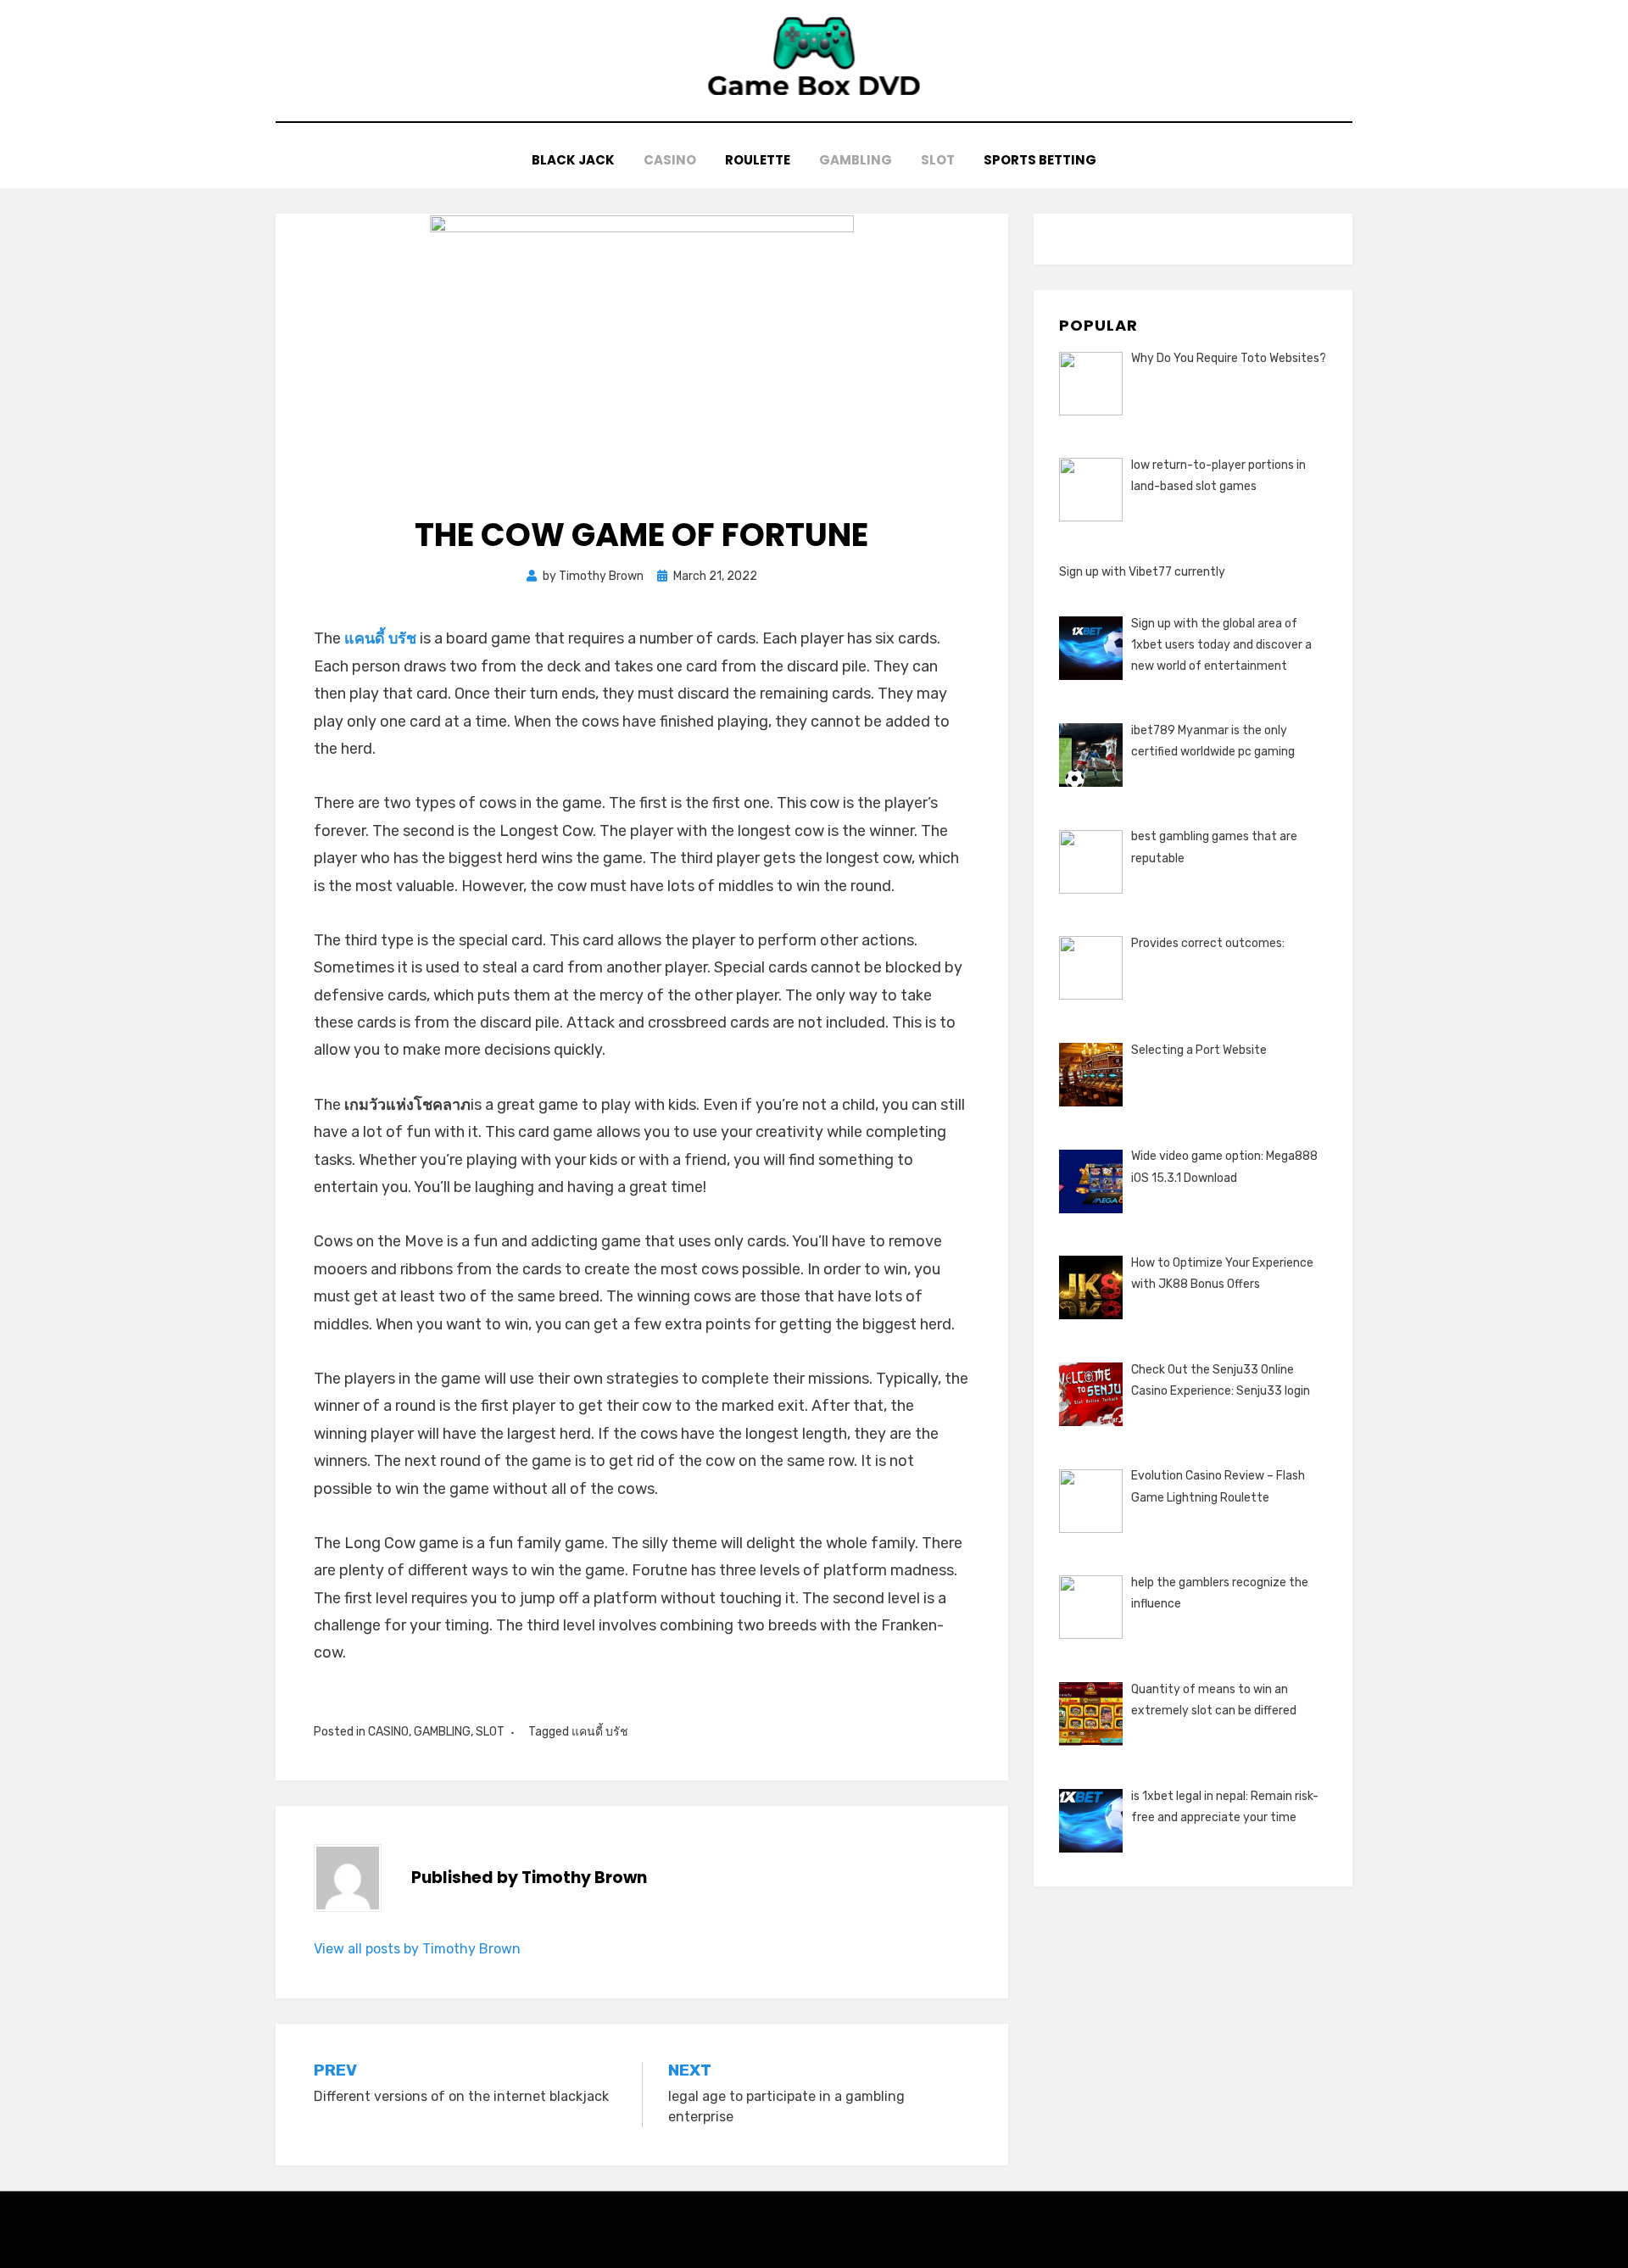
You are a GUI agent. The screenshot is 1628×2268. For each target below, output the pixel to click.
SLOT (938, 160)
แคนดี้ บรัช (380, 638)
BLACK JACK (573, 160)
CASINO (670, 160)
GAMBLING (856, 160)
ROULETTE (758, 160)
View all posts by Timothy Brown (417, 1949)
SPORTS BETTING (1040, 160)
